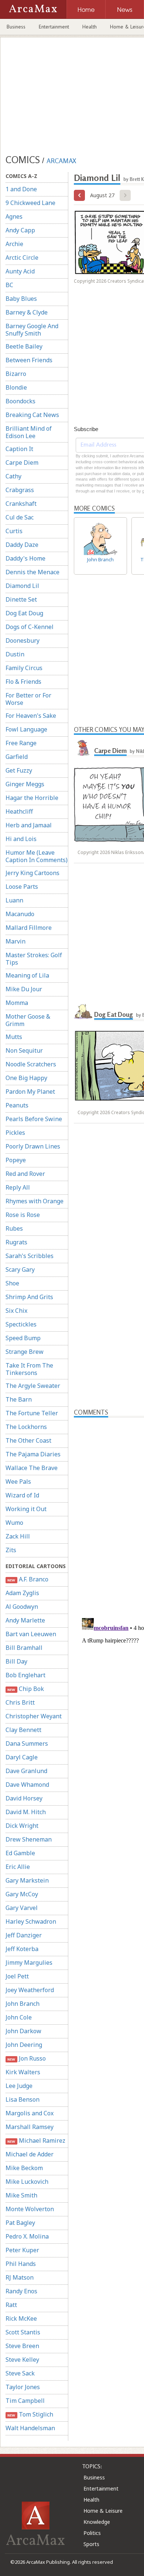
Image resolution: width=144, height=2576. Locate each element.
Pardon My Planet (30, 1092)
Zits (11, 1550)
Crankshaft (21, 504)
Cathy (13, 476)
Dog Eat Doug (24, 613)
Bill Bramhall (24, 1648)
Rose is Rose (23, 1215)
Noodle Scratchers (31, 1064)
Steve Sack (20, 2373)
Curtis (14, 531)
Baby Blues (21, 299)
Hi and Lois (21, 839)
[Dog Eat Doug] (83, 1012)
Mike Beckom (24, 2168)
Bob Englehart (25, 1675)
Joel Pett (17, 1976)
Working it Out (26, 1509)
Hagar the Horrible (32, 798)
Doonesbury (23, 640)
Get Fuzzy (19, 770)
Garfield (17, 757)
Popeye (16, 1160)
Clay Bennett (23, 1730)
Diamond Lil (22, 586)
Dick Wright (22, 1826)
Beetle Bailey (24, 346)
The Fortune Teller (32, 1413)
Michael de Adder (30, 2154)
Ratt (11, 2305)
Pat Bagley (20, 2223)
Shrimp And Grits (29, 1297)
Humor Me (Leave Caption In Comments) (37, 856)
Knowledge (97, 2522)
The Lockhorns (26, 1427)
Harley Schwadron (31, 1921)
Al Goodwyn (22, 1607)
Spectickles (21, 1324)
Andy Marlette (25, 1620)
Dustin (15, 654)
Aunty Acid (20, 271)
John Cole (19, 2017)
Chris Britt (20, 1702)
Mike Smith (21, 2195)
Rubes (14, 1228)
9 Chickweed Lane (30, 203)
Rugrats (16, 1242)
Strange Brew (25, 1352)
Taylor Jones (23, 2387)
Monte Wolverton (30, 2209)
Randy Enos (21, 2291)
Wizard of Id (22, 1495)
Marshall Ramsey (30, 2127)
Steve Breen (22, 2346)
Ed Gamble (20, 1853)
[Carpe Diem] (83, 748)
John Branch (23, 2004)
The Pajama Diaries (33, 1454)
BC (9, 285)
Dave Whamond (27, 1785)
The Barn (19, 1399)
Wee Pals (18, 1482)
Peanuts (17, 1105)
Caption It (19, 449)
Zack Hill (18, 1536)
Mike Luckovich (27, 2182)
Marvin (16, 941)
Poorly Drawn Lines (33, 1146)
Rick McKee (21, 2318)
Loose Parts (22, 887)
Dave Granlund (26, 1771)
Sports (91, 2544)
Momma (17, 1003)
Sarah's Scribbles (30, 1256)
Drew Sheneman (29, 1839)
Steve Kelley (22, 2360)
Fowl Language (26, 729)
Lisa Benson (23, 2099)
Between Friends (29, 360)
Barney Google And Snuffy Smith (32, 330)
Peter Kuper (22, 2250)
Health (90, 27)
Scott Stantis (23, 2332)
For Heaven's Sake (31, 716)
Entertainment (54, 27)
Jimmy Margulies (29, 1963)
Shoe (12, 1283)
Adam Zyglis (22, 1593)
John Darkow (23, 2031)
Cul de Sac (20, 517)
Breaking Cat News (32, 415)
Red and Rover (25, 1174)
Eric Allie (18, 1867)
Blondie (16, 387)
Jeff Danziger (24, 1935)
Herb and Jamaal (29, 825)
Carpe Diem (22, 463)
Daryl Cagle (22, 1757)
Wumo (14, 1523)
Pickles (15, 1133)
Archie (14, 244)
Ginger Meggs (25, 784)
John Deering (24, 2045)
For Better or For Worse (28, 699)
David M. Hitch (26, 1812)
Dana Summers (27, 1743)
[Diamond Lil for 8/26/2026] (79, 195)
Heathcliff (19, 811)
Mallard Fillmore (29, 928)
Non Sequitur (24, 1050)
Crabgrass (20, 490)
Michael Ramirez (36, 2140)
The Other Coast (28, 1440)
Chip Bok (25, 1689)
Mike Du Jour (24, 989)
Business (16, 27)
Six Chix (16, 1311)
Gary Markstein (27, 1880)
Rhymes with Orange (35, 1201)
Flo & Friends (23, 682)
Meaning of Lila (27, 975)
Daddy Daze (22, 545)
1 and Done (21, 189)
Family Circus (24, 668)
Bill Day (16, 1661)
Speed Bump (23, 1338)
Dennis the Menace (32, 572)
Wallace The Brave (32, 1468)
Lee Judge (19, 2086)
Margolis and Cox (30, 2113)
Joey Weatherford (30, 1990)
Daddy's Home (25, 558)
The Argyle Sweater (33, 1386)
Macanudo (20, 914)
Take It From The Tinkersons (29, 1369)
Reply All (18, 1187)
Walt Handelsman (30, 2428)
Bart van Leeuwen (31, 1634)
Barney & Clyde (27, 312)
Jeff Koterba (22, 1949)
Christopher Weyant (34, 1716)
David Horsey (24, 1798)
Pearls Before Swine (34, 1119)
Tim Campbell (25, 2401)
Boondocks (20, 401)
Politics (92, 2533)
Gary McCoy (22, 1894)
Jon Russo (26, 2058)
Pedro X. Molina (27, 2236)
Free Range (21, 743)
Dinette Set (21, 599)
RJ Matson (20, 2277)
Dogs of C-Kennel (30, 627)
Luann (14, 900)
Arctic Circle (22, 258)
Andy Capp (20, 230)
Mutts (14, 1037)
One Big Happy (26, 1078)
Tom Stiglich (30, 2414)
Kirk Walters (23, 2072)
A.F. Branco (28, 1579)
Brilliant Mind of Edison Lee (29, 432)
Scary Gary (20, 1269)
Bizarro (16, 374)
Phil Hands (21, 2264)
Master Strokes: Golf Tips (34, 959)
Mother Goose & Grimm (28, 1020)
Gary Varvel (22, 1908)
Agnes (14, 216)
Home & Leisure (103, 2511)
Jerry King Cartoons (32, 873)
